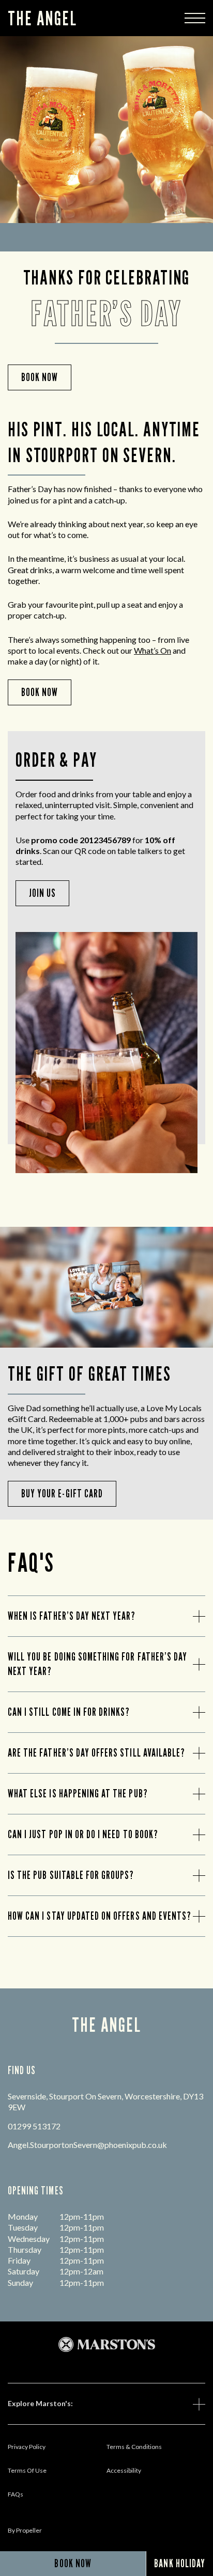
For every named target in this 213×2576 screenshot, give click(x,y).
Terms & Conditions (134, 2447)
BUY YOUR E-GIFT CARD (62, 1494)
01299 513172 (34, 2126)
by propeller (25, 2530)
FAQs (16, 2494)
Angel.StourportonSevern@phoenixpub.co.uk (87, 2145)
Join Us (42, 893)
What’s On (153, 650)
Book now (40, 377)
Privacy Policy (27, 2447)
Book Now (40, 692)
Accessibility (124, 2470)
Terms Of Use (27, 2470)
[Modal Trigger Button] (195, 18)
